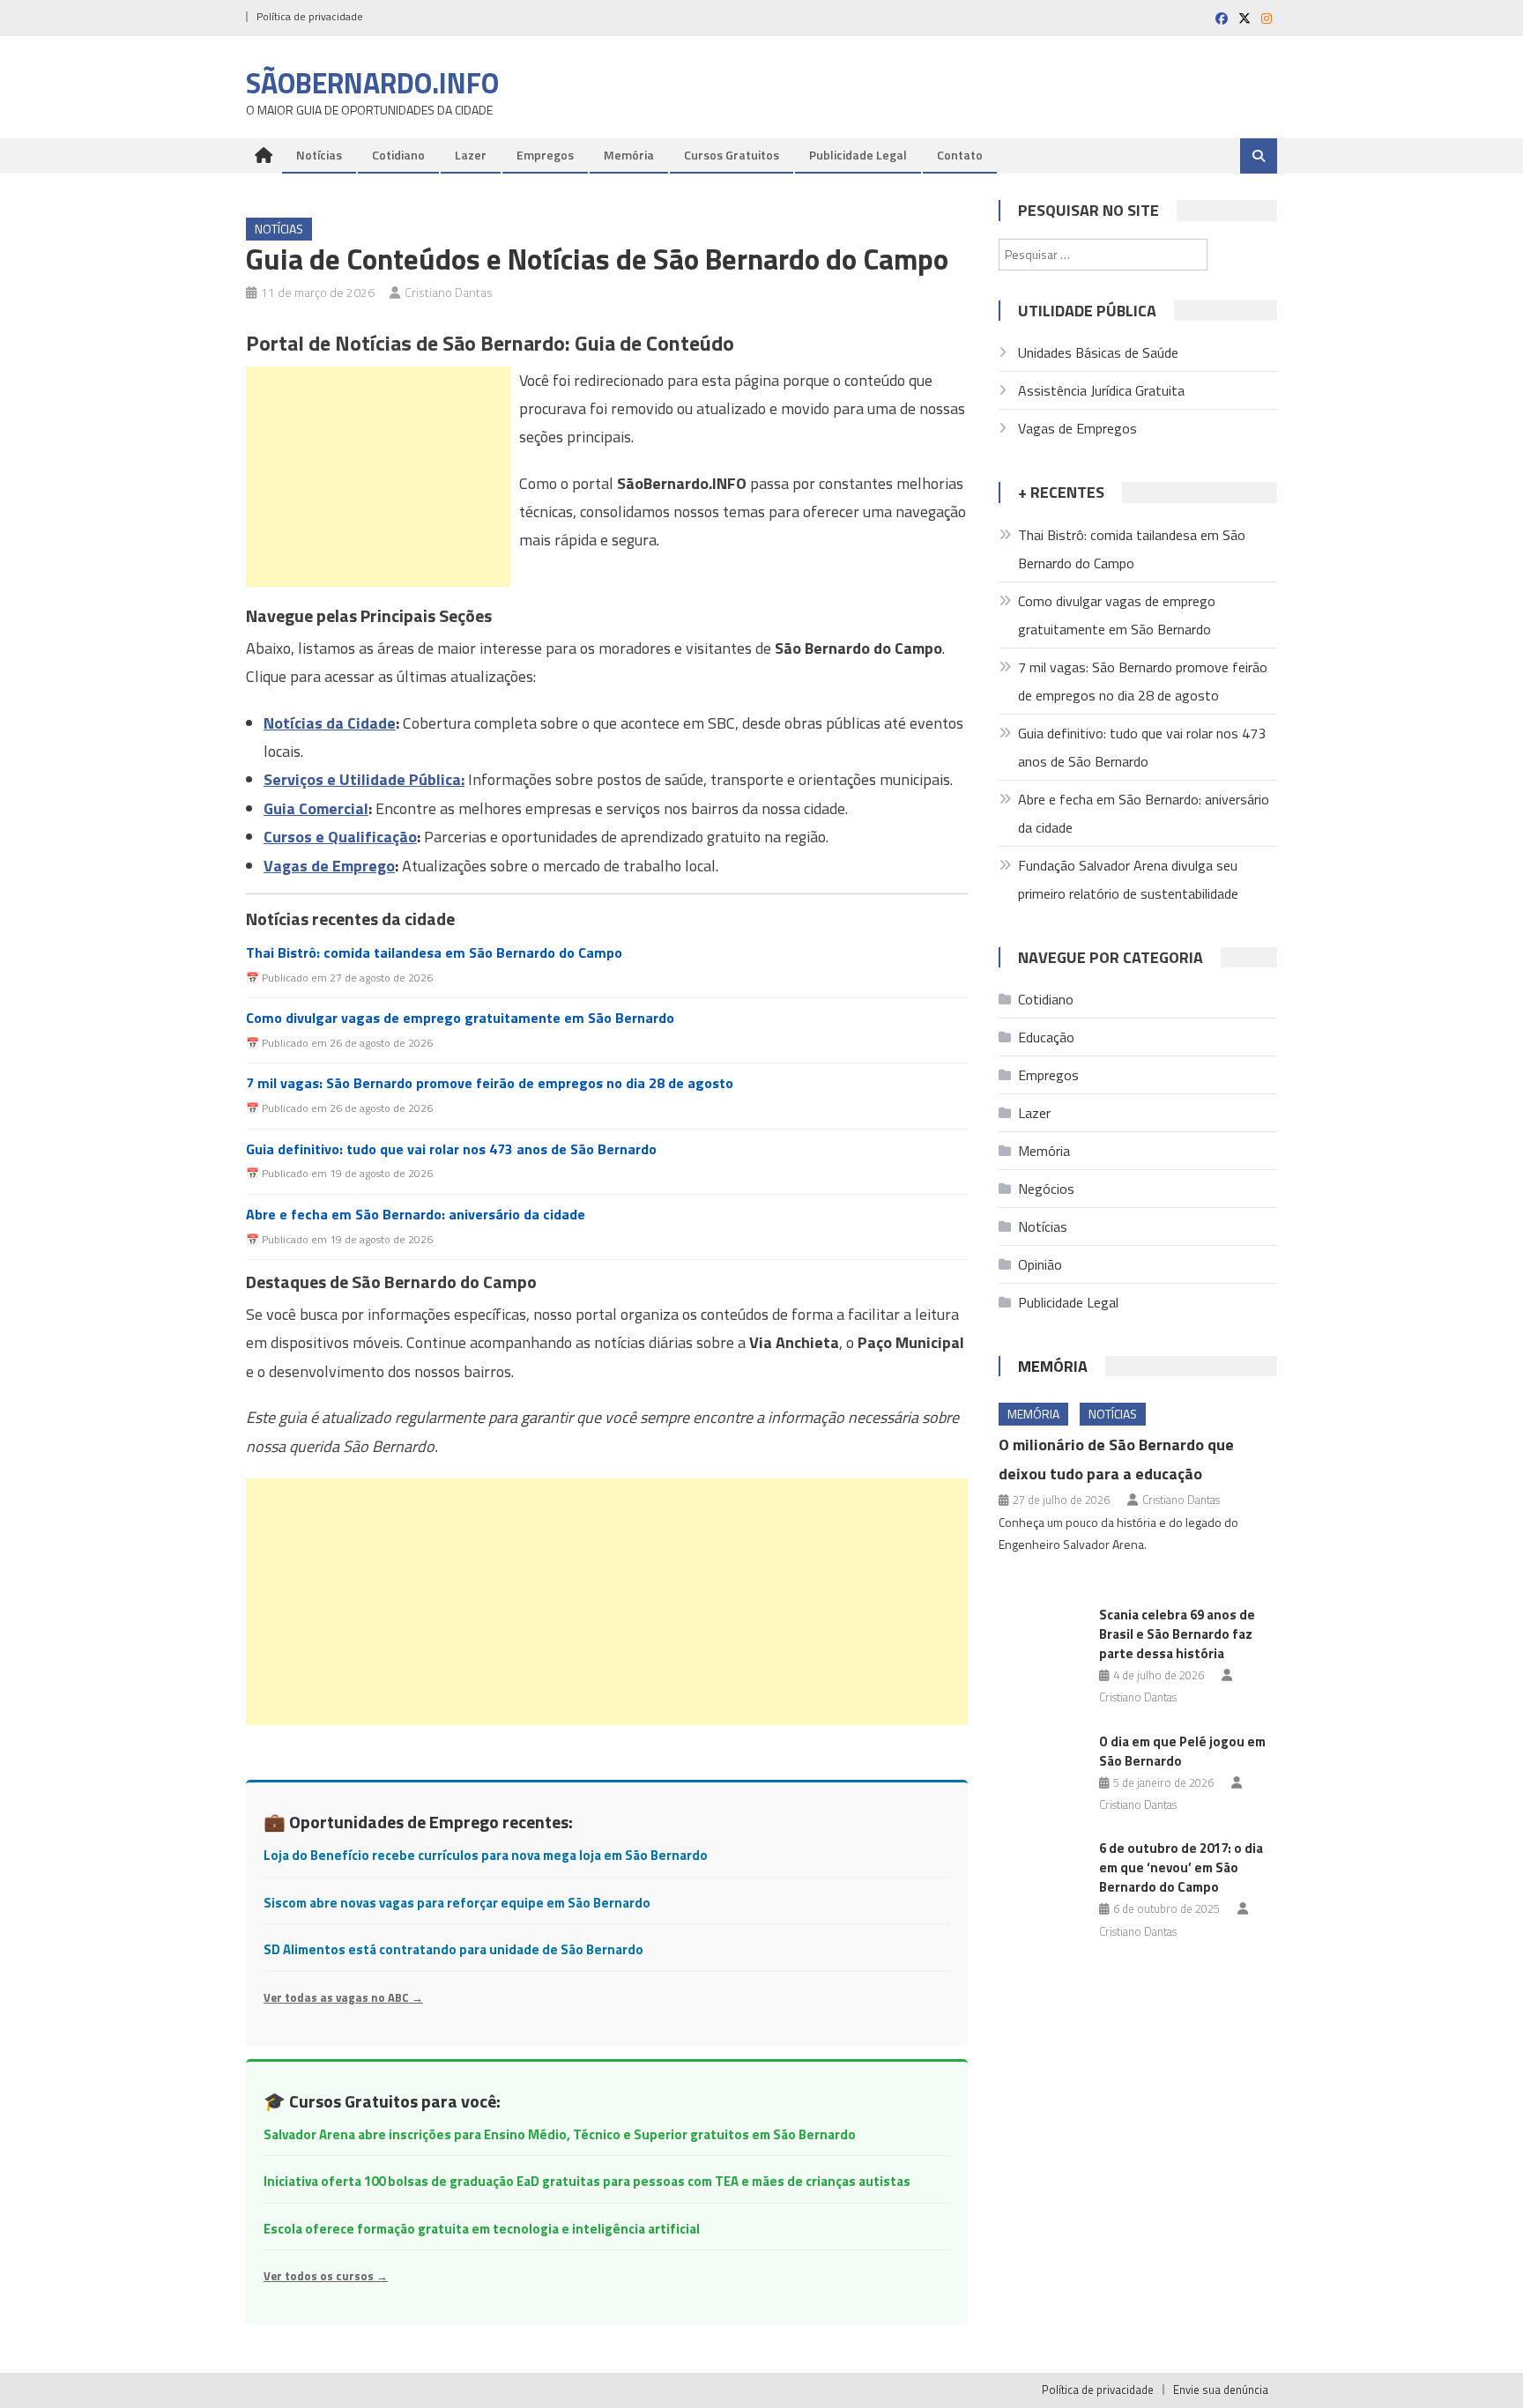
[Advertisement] (378, 477)
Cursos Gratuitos (732, 155)
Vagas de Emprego (329, 866)
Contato (960, 155)
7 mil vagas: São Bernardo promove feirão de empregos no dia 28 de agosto (490, 1083)
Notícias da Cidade (330, 723)
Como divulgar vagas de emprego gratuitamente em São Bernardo (460, 1018)
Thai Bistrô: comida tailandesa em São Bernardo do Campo (434, 953)
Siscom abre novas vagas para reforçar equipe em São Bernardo (457, 1903)
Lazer (471, 155)
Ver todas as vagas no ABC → (343, 1997)
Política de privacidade (310, 16)
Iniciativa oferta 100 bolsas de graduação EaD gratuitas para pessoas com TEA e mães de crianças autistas (587, 2181)
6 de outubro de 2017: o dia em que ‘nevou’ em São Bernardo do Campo (1181, 1867)
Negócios (1046, 1189)
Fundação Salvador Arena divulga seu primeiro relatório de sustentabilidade (1128, 879)
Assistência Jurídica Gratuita (1101, 390)
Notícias (319, 155)
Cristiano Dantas (449, 292)
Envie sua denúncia (1221, 2389)
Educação (1046, 1037)
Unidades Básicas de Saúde (1098, 352)
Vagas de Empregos (1077, 428)
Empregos (545, 155)
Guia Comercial (316, 808)
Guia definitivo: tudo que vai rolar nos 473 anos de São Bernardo (451, 1149)
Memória (629, 155)
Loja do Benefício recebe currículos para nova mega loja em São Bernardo (486, 1855)
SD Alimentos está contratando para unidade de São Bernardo (453, 1949)
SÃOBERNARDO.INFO (372, 83)
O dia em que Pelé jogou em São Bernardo (1182, 1751)
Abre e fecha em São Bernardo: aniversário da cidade (416, 1215)
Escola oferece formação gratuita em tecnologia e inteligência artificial (482, 2229)
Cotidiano (398, 155)
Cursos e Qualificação (340, 837)
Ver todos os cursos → (326, 2276)
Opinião (1040, 1264)
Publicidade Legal (858, 155)
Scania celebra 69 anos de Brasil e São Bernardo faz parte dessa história (1177, 1634)
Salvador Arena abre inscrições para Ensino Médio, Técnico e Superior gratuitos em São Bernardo (560, 2134)
